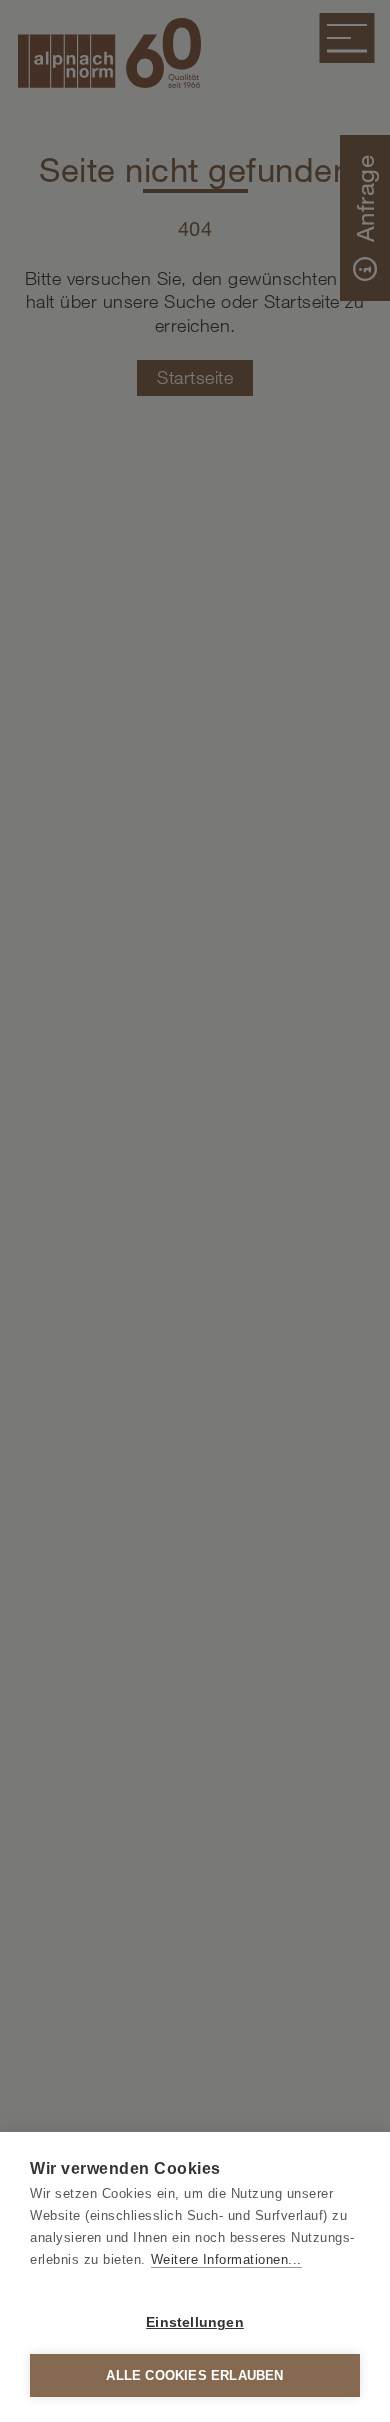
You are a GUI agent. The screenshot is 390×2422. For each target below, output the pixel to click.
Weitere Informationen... (226, 2259)
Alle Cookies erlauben (194, 2375)
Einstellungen (195, 2322)
